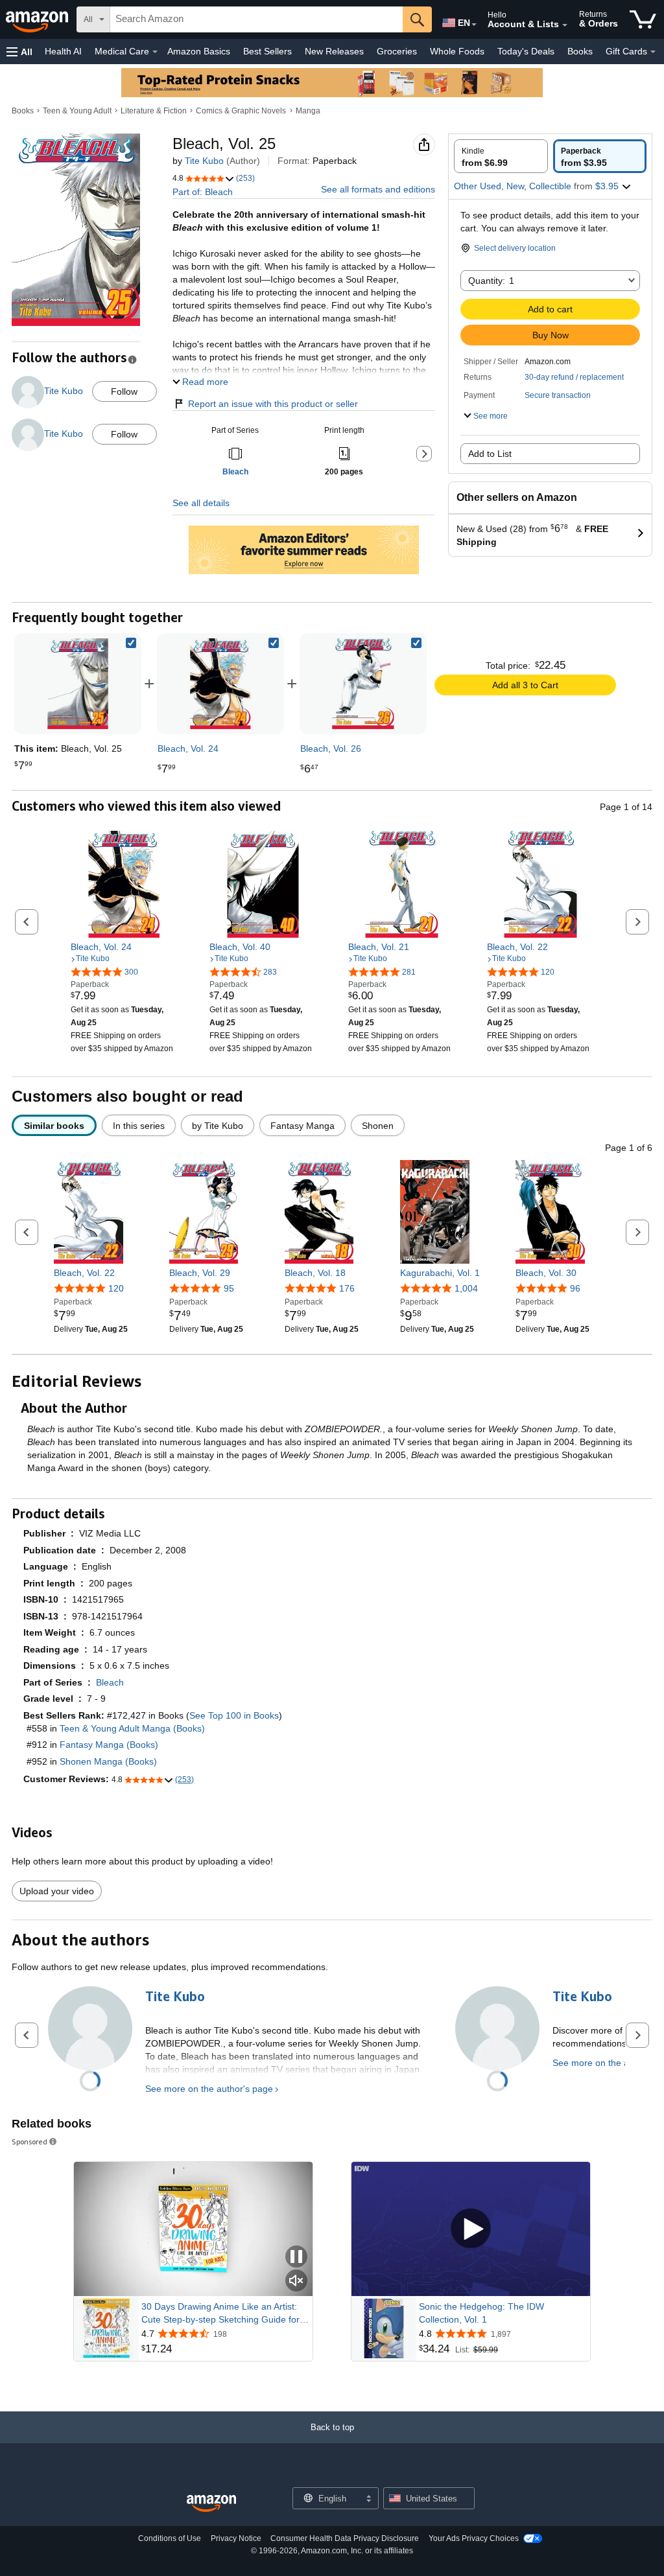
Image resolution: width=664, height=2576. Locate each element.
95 (229, 1288)
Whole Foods (457, 51)
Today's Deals (526, 51)
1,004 (466, 1288)
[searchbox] (256, 19)
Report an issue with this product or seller (273, 404)
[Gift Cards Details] (653, 52)
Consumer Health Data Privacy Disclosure (345, 2538)
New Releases (334, 51)
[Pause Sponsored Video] (296, 2257)
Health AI (63, 51)
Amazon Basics (199, 51)
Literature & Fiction (154, 111)
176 (347, 1288)
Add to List (490, 454)
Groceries (397, 51)
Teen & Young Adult (77, 111)
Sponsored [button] (30, 2141)
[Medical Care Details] (155, 52)
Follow (124, 391)
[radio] (501, 156)
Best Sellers (267, 51)
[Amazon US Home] (211, 2504)
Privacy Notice (236, 2538)
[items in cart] (643, 19)
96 (575, 1288)
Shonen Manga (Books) (108, 1761)
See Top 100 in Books (234, 1715)
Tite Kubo (204, 161)
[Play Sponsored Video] (471, 2229)
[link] (220, 684)
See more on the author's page (209, 2089)
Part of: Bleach (203, 192)
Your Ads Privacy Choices (474, 2538)
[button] (19, 52)
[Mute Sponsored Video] (296, 2281)
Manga (308, 111)
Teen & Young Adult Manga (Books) (132, 1728)
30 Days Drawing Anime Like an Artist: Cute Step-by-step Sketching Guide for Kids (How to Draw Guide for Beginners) (223, 2314)
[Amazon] (38, 19)
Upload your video (57, 1891)
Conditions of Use (170, 2538)
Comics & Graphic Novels (241, 111)
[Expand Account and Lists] (565, 25)
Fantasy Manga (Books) (109, 1745)
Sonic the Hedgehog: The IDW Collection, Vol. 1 (481, 2313)
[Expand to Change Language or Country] (474, 25)
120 (116, 1288)
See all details (201, 503)
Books (580, 51)
